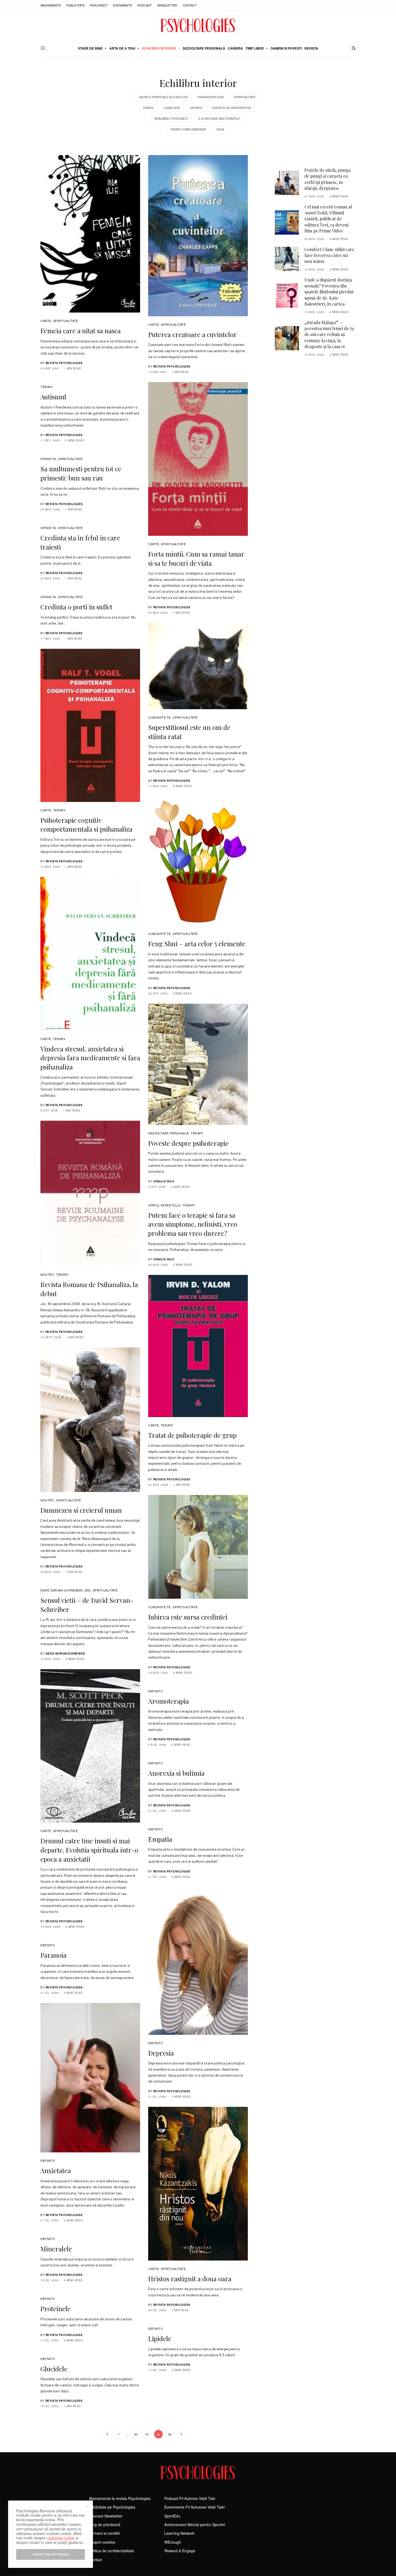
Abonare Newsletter (106, 2516)
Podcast (145, 5)
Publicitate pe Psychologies (112, 2507)
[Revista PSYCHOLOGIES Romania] (198, 25)
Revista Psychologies (64, 363)
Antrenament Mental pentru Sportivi (195, 2524)
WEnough (173, 2542)
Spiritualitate (245, 97)
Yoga (220, 129)
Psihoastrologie (211, 97)
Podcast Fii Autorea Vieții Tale (190, 2498)
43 (170, 2434)
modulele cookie (61, 2538)
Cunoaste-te (159, 717)
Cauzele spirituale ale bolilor (163, 97)
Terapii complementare (188, 129)
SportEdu (172, 2516)
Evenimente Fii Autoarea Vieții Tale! (195, 2507)
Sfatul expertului (164, 1205)
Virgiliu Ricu (164, 1181)
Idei (87, 1590)
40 (136, 2434)
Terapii (148, 108)
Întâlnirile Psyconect (171, 119)
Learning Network (179, 2533)
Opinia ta (48, 459)
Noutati (47, 1274)
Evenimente (123, 5)
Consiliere (172, 108)
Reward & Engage (180, 2551)
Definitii (196, 108)
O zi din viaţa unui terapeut (219, 119)
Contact (190, 5)
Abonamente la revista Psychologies (120, 2498)
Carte (46, 321)
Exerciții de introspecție (232, 108)
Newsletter (167, 5)
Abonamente (51, 5)
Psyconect (99, 5)
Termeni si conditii (104, 2533)
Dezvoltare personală (169, 1133)
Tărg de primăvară (105, 2524)
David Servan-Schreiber (65, 1654)
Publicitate (75, 5)
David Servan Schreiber (61, 1590)
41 (147, 2434)
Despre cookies (102, 2542)
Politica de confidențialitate (112, 2551)
